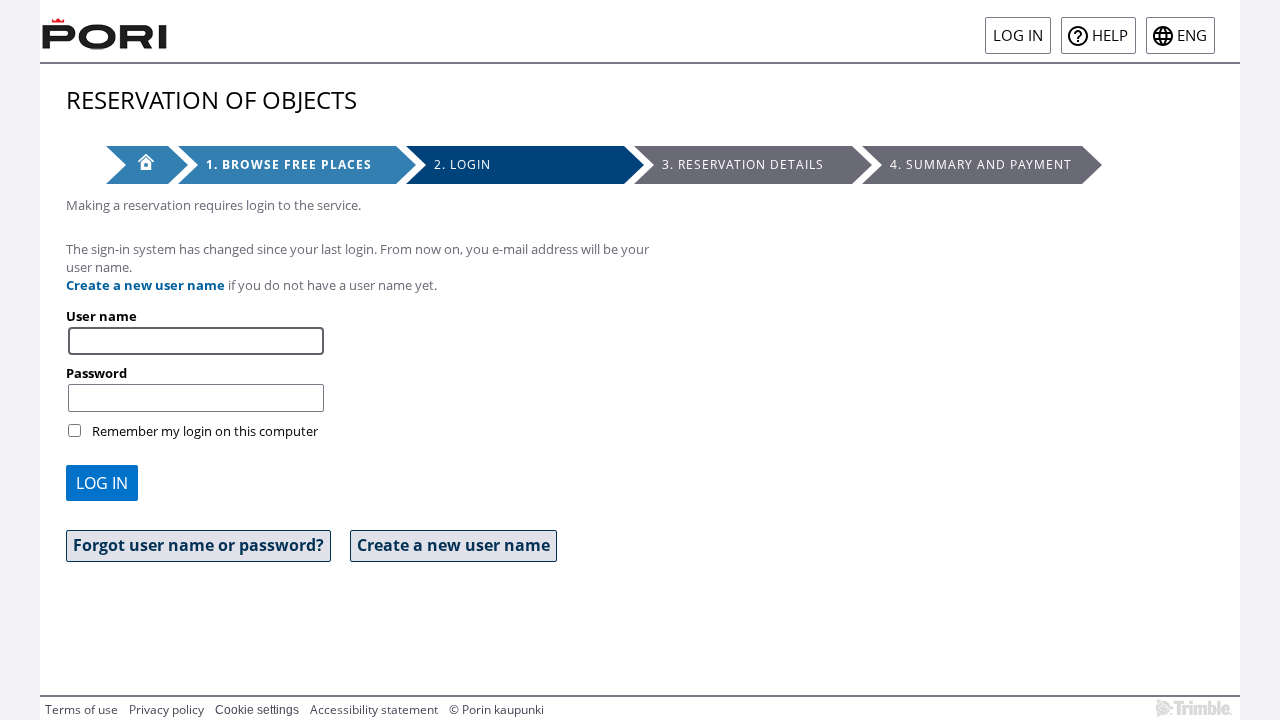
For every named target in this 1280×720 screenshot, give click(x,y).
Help (1110, 35)
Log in (1018, 35)
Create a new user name (145, 285)
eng (1192, 35)
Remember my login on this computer (205, 431)
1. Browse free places (289, 164)
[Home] (105, 31)
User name (101, 316)
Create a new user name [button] (453, 545)
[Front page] (137, 165)
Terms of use (81, 709)
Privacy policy (166, 709)
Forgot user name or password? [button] (198, 545)
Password (96, 373)
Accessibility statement (374, 709)
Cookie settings (257, 710)
